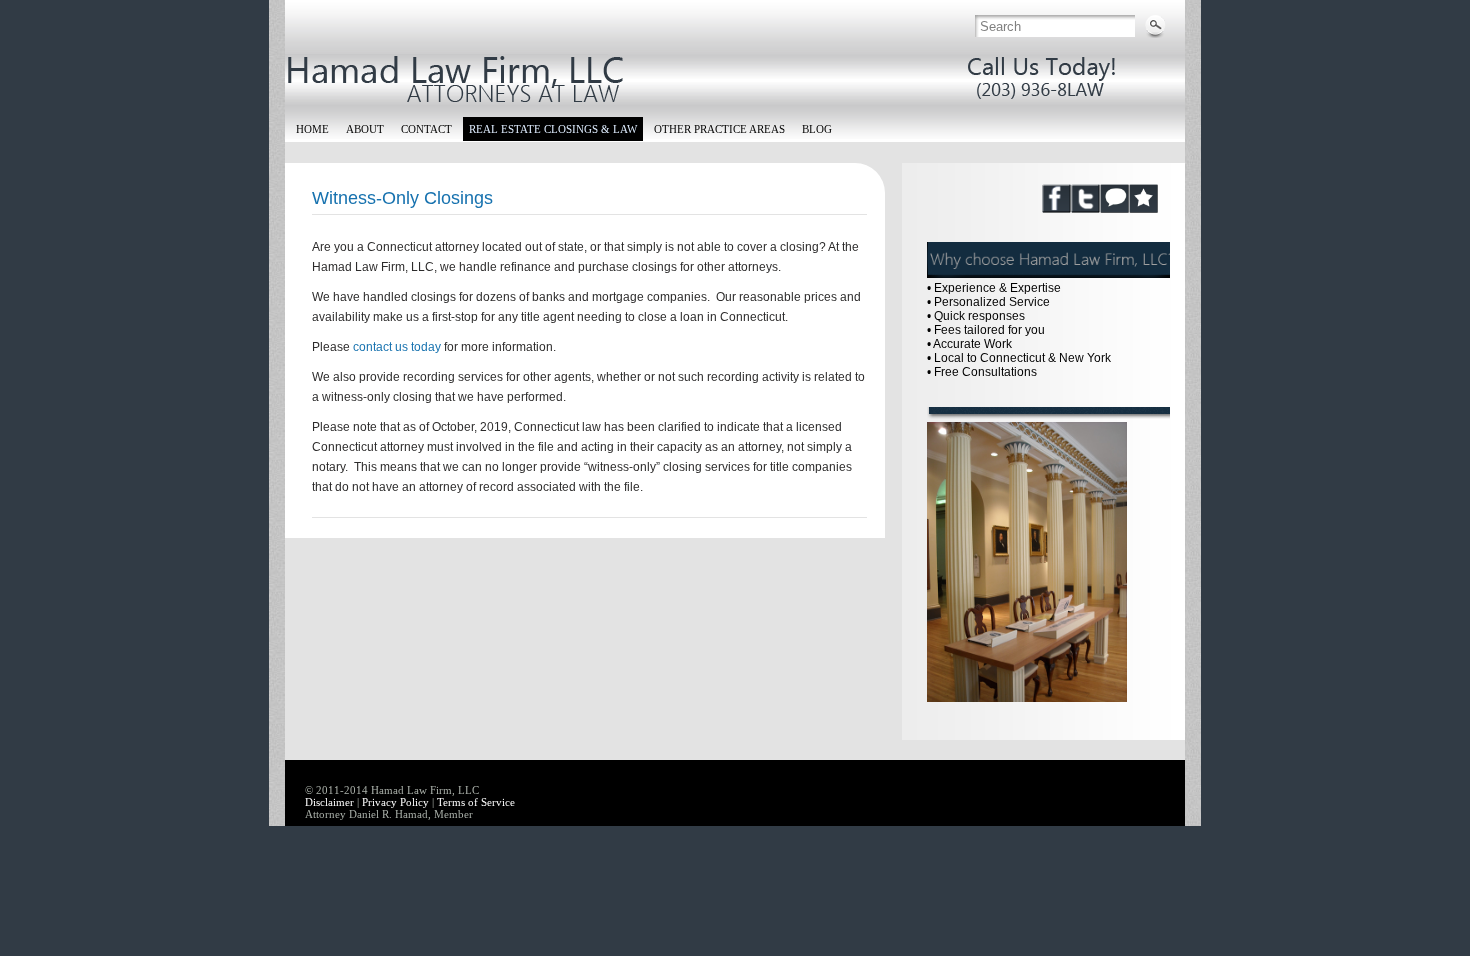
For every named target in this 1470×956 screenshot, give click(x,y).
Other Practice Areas (719, 129)
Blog (817, 129)
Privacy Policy (395, 802)
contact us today (397, 347)
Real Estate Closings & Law (553, 129)
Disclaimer (329, 802)
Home (312, 129)
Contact (426, 129)
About (365, 129)
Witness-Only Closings (402, 198)
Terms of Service (476, 802)
